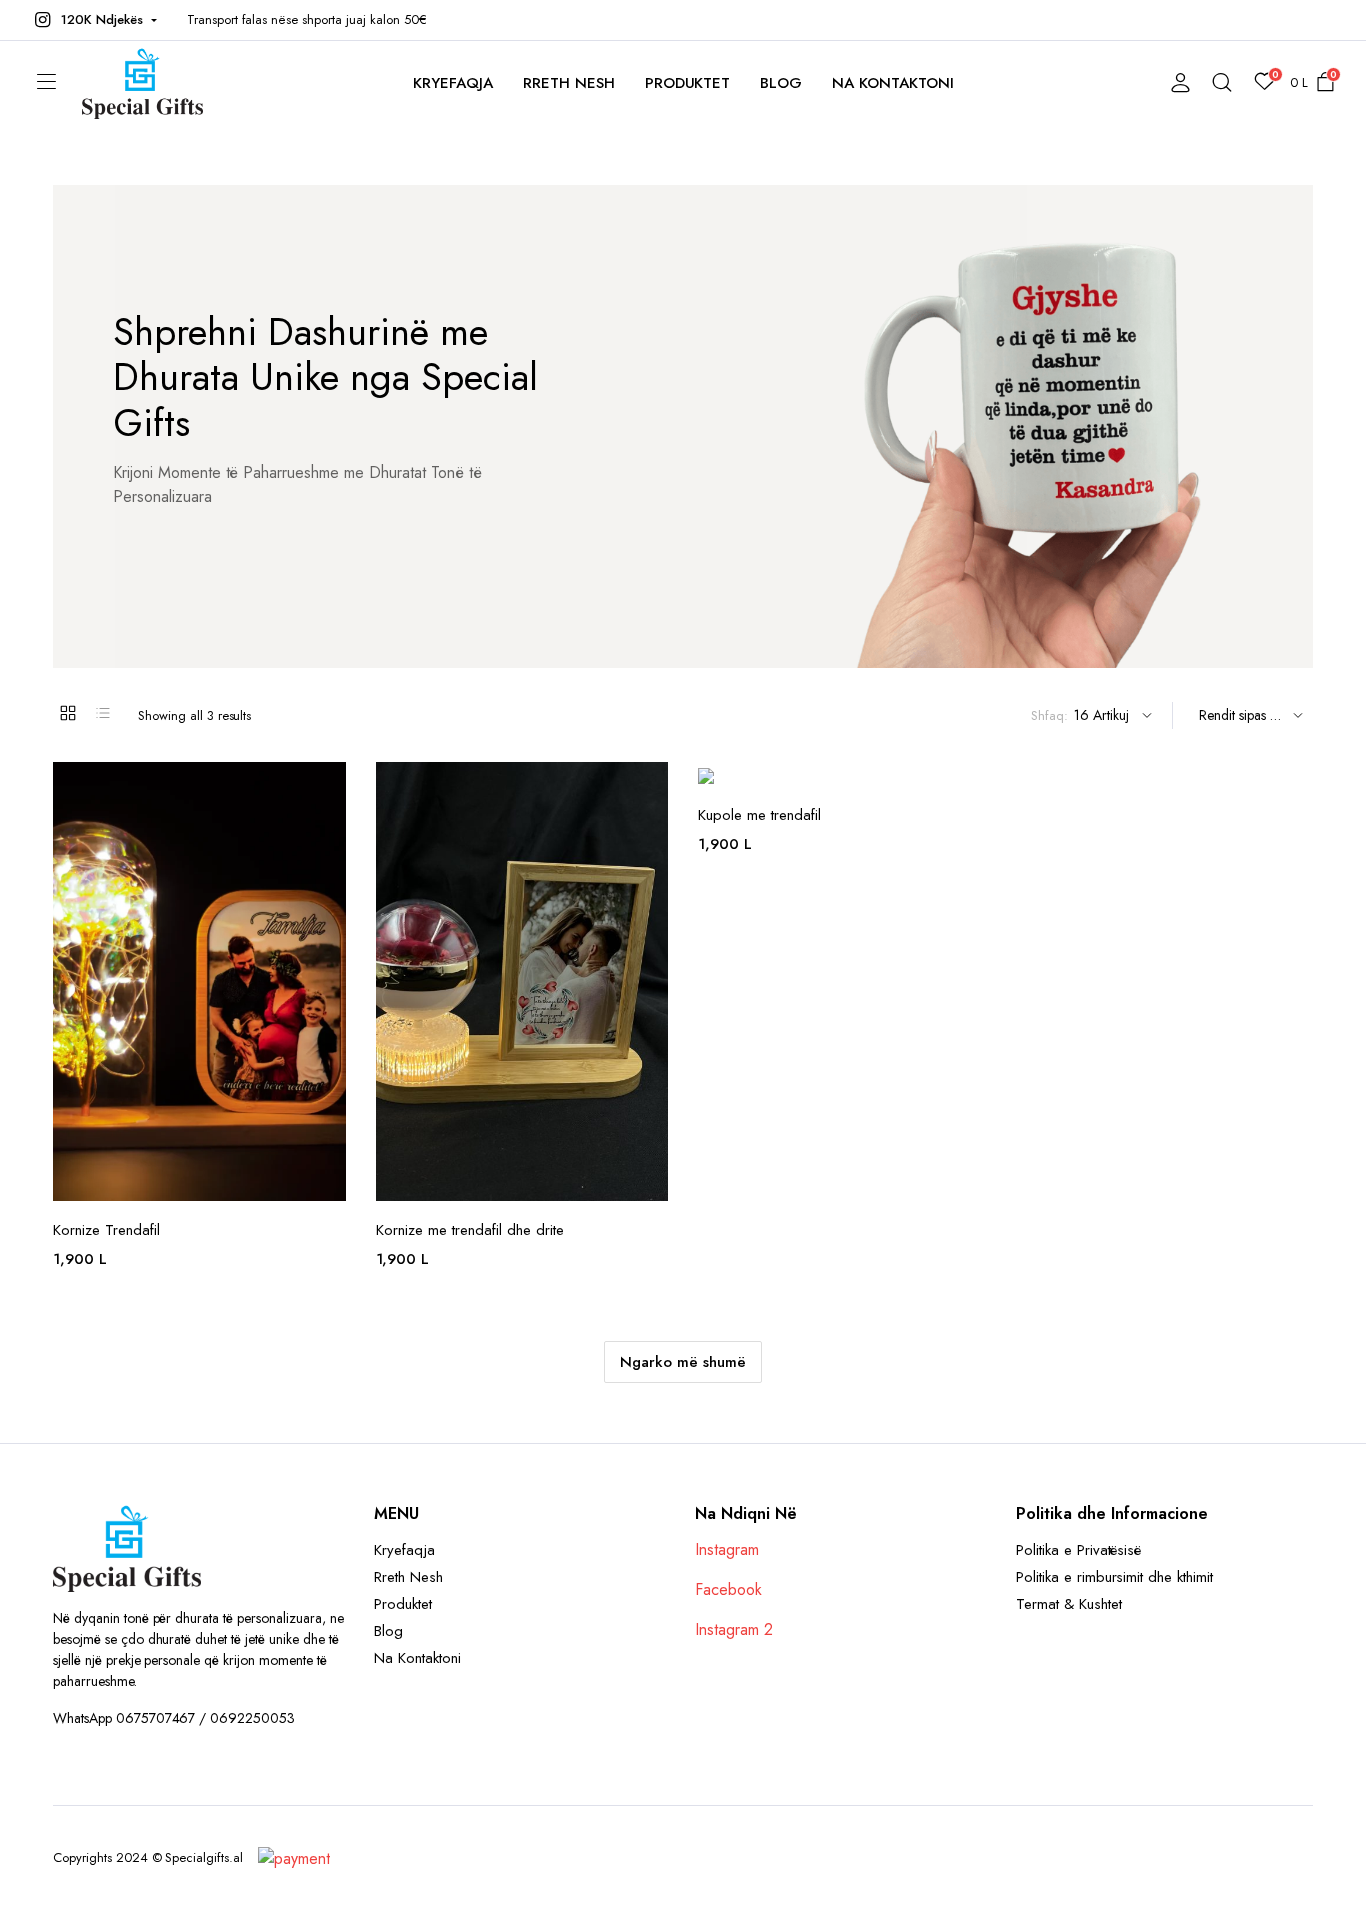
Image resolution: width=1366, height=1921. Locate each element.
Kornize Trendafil (106, 1230)
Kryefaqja (453, 83)
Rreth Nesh (569, 83)
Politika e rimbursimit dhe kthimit (1114, 1577)
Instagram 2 (734, 1629)
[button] (93, 20)
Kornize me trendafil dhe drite (470, 1230)
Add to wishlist (329, 789)
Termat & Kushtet (1069, 1604)
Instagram (727, 1549)
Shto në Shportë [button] (329, 915)
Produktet (688, 83)
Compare (329, 873)
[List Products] (103, 713)
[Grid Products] (68, 713)
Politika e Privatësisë (1078, 1550)
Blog (781, 83)
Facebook (728, 1589)
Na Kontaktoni (893, 83)
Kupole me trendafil (759, 815)
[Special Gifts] (142, 82)
